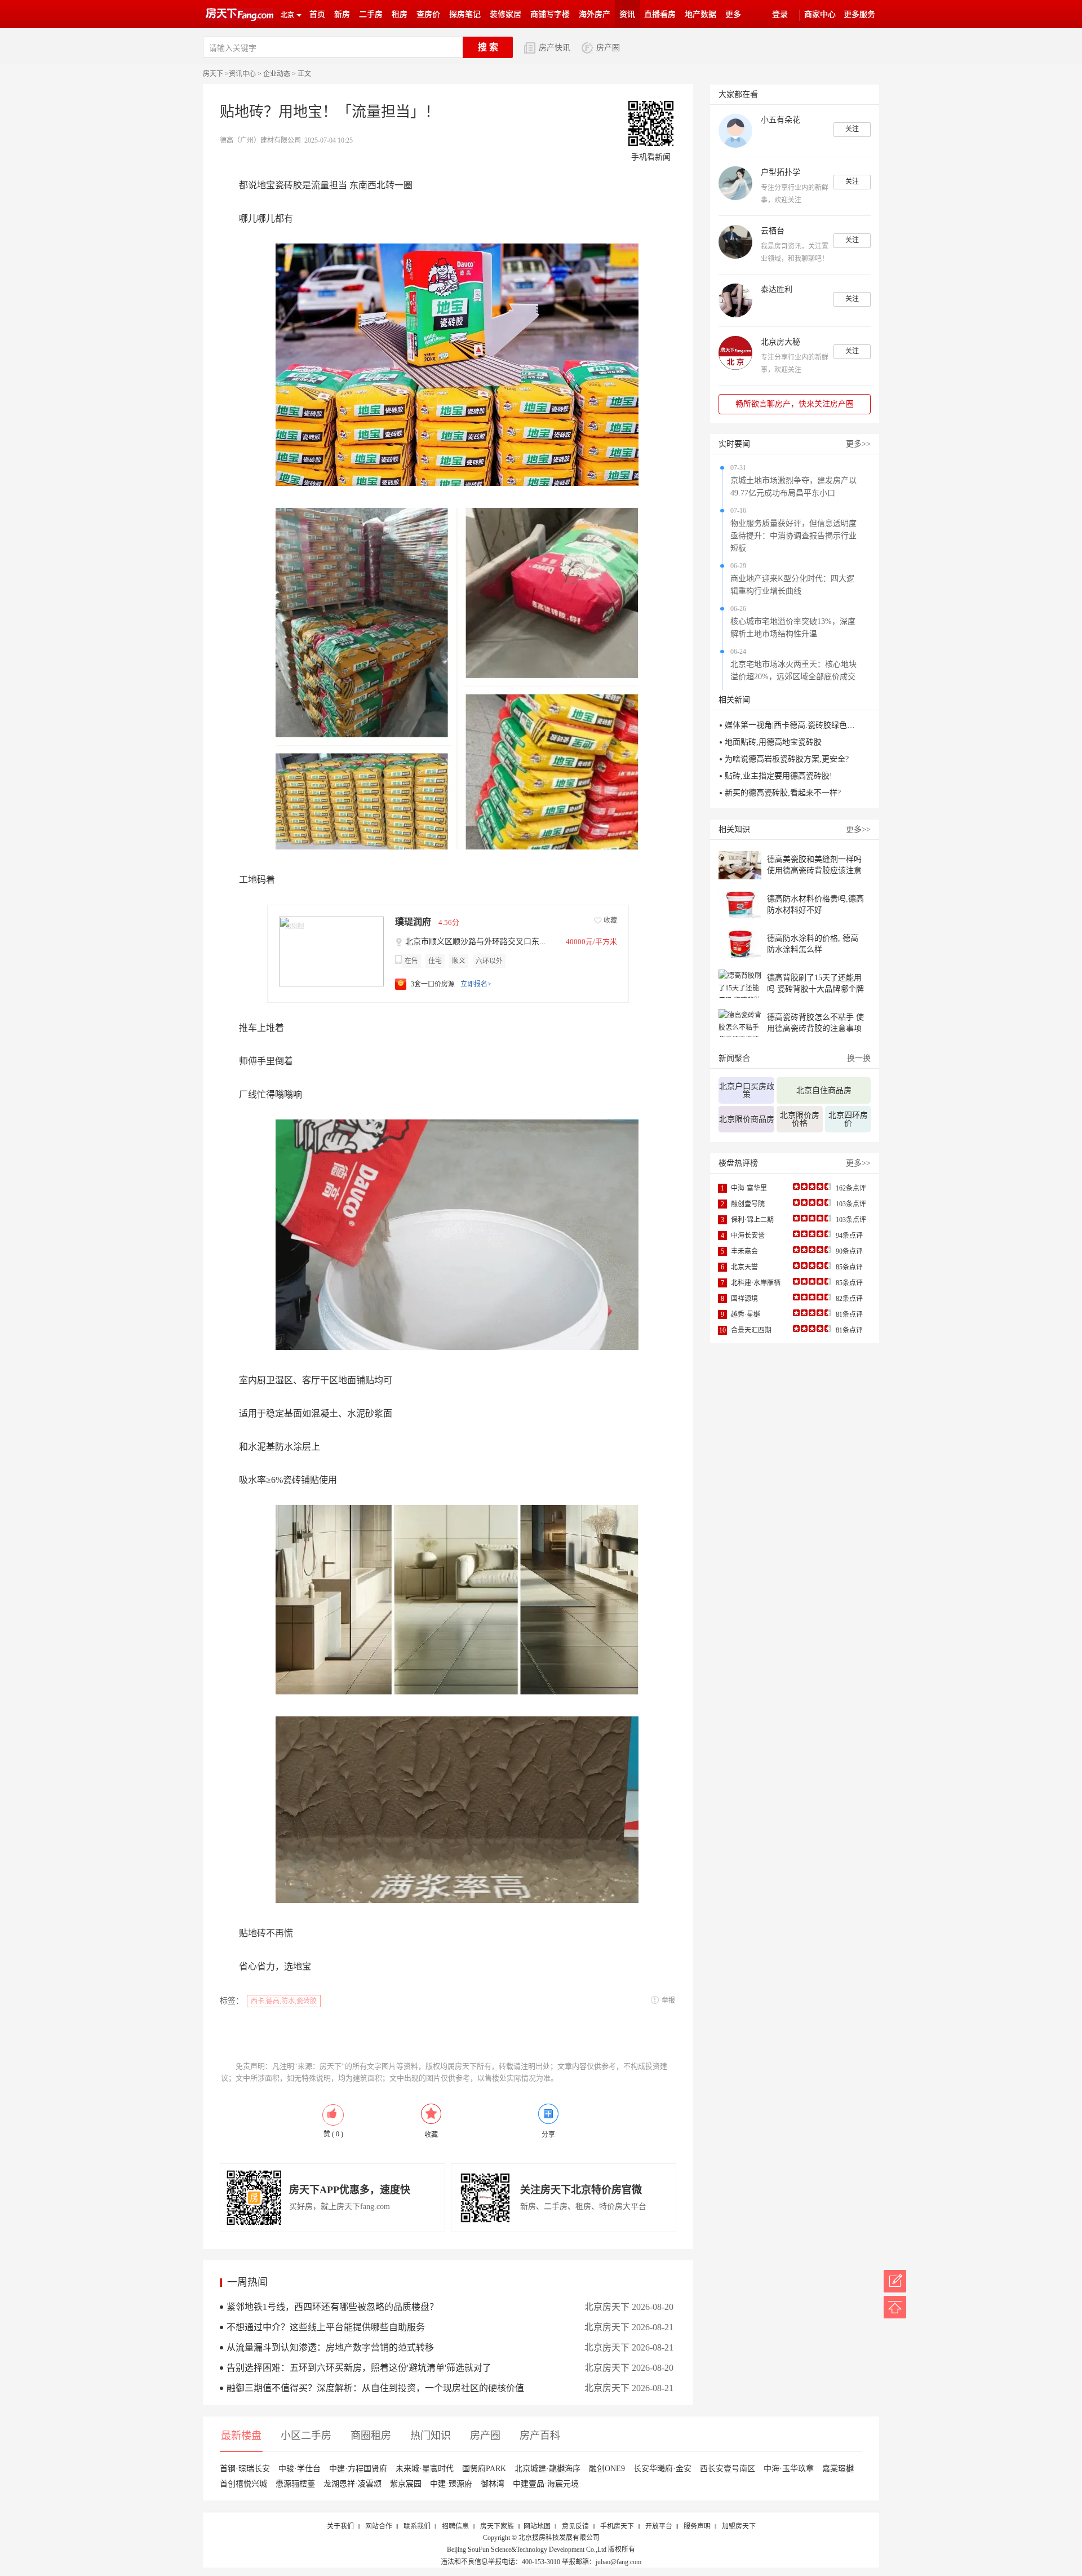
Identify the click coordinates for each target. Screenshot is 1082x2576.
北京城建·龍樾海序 (547, 2469)
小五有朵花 (781, 120)
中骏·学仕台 (300, 2469)
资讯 (627, 14)
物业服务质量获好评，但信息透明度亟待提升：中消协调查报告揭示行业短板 (793, 536)
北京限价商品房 (747, 1119)
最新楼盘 (241, 2436)
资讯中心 (242, 74)
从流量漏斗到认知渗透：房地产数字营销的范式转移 (330, 2347)
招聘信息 (455, 2526)
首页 (317, 14)
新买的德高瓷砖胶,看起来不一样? (783, 793)
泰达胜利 (777, 289)
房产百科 (540, 2436)
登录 (780, 14)
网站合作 (379, 2526)
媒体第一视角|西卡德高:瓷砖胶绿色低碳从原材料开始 (792, 725)
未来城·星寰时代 (425, 2469)
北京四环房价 (848, 1119)
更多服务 (859, 14)
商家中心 (820, 14)
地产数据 (700, 14)
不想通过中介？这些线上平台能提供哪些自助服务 (326, 2327)
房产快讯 (555, 48)
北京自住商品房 (824, 1090)
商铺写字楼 (550, 14)
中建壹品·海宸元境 (546, 2484)
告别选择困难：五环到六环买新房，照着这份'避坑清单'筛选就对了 (359, 2368)
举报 (668, 2000)
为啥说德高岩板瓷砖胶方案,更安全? (787, 759)
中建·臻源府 (451, 2484)
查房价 (428, 14)
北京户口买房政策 (747, 1090)
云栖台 (773, 231)
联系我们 (417, 2526)
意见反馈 (575, 2526)
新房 (342, 14)
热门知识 (431, 2436)
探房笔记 (465, 14)
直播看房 (660, 14)
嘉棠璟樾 (838, 2469)
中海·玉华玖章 (789, 2469)
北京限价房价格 (800, 1119)
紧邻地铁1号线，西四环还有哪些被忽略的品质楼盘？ (332, 2307)
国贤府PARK (484, 2469)
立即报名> (476, 984)
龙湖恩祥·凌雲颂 (352, 2484)
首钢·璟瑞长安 (245, 2469)
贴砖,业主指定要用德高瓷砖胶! (779, 776)
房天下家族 (497, 2526)
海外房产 (595, 14)
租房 (400, 14)
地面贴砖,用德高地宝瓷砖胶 (773, 742)
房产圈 (608, 48)
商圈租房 (371, 2436)
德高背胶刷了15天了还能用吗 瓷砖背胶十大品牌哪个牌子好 (815, 989)
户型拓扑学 (781, 172)
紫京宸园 (406, 2484)
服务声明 (697, 2526)
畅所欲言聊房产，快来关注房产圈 (795, 404)
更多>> (858, 444)
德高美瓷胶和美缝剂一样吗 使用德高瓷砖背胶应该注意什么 (814, 871)
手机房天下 (617, 2526)
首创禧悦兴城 (243, 2484)
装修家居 (505, 14)
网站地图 (537, 2526)
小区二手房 (306, 2436)
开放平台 (659, 2526)
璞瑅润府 (413, 922)
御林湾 (493, 2484)
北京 (287, 15)
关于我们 (340, 2526)
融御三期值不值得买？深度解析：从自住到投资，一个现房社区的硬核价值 (375, 2388)
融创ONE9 (607, 2469)
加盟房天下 (739, 2526)
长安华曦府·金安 (662, 2469)
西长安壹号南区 (728, 2469)
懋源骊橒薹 (295, 2484)
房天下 (213, 74)
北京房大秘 (781, 342)
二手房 (371, 14)
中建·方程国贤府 (358, 2469)
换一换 (859, 1058)
